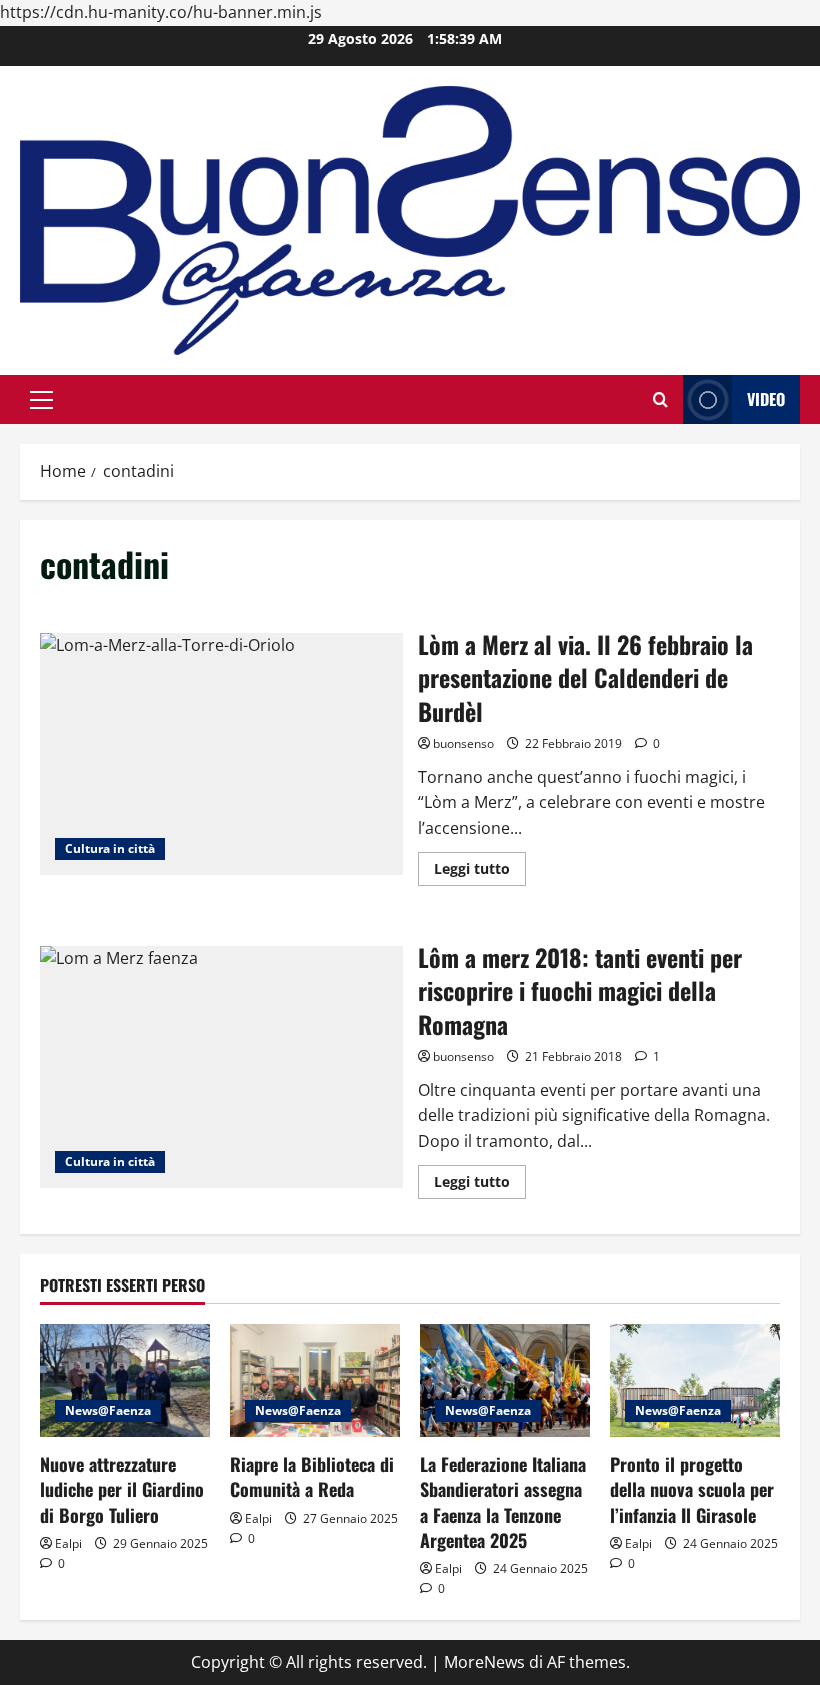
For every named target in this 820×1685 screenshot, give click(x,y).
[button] (41, 400)
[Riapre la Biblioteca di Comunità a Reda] (315, 1380)
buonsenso (463, 743)
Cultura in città (110, 848)
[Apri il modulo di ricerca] (660, 399)
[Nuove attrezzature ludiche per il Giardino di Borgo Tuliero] (125, 1380)
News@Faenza (108, 1410)
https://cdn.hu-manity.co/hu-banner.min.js (161, 12)
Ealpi (68, 1543)
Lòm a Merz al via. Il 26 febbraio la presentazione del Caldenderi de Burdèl (221, 754)
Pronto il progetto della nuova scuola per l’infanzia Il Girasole (692, 1489)
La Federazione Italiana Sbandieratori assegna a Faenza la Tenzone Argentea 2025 (503, 1502)
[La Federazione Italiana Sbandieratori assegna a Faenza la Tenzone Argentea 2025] (505, 1380)
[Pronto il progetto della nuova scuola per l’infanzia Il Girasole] (695, 1380)
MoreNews (484, 1662)
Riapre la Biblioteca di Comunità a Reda (312, 1476)
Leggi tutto (480, 872)
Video (766, 399)
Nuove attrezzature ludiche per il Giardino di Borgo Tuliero (122, 1489)
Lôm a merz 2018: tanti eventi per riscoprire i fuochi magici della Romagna (221, 1067)
